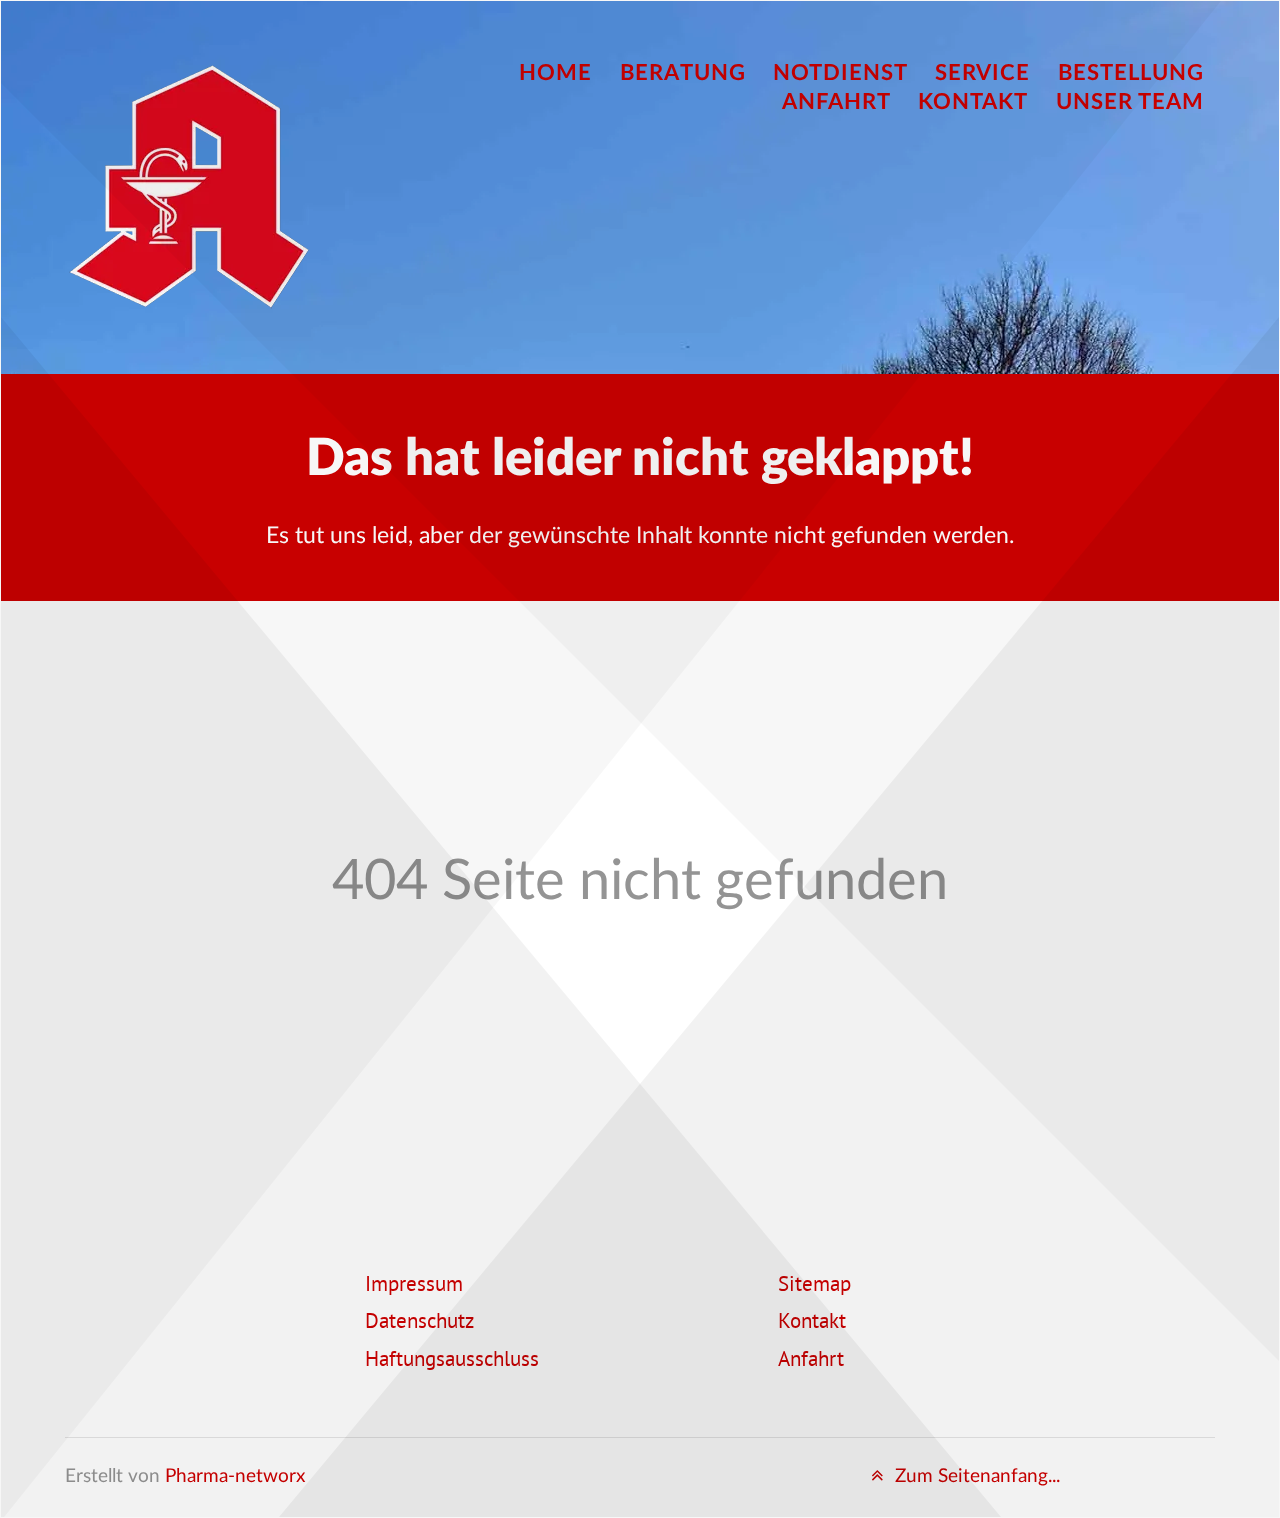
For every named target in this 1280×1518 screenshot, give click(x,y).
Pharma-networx (235, 1476)
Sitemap (814, 1286)
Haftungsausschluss (452, 1361)
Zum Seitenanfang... (975, 1476)
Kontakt (812, 1323)
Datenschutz (419, 1323)
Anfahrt (811, 1361)
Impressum (414, 1286)
